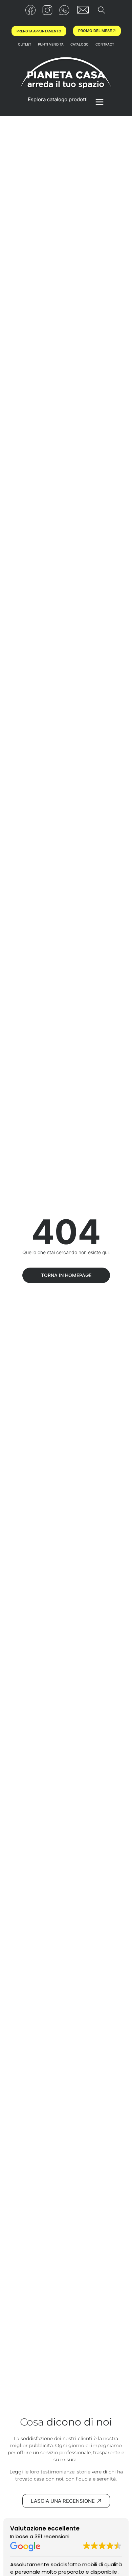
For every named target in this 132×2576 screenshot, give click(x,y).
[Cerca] (102, 11)
